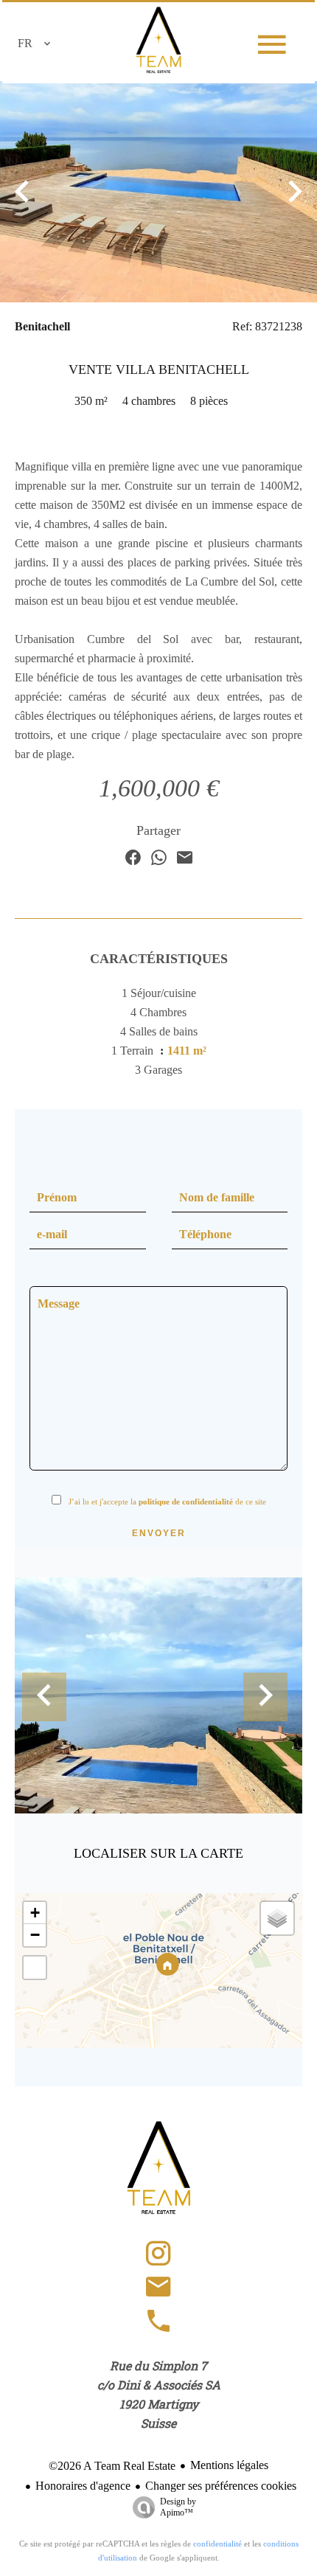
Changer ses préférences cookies (221, 2486)
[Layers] (277, 1918)
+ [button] (35, 1913)
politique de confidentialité (186, 1501)
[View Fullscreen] (35, 1968)
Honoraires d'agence (83, 2486)
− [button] (35, 1935)
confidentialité (217, 2544)
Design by (178, 2507)
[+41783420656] (158, 2328)
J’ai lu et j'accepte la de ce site (167, 1501)
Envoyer (159, 1533)
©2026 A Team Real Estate (112, 2466)
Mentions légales (229, 2465)
